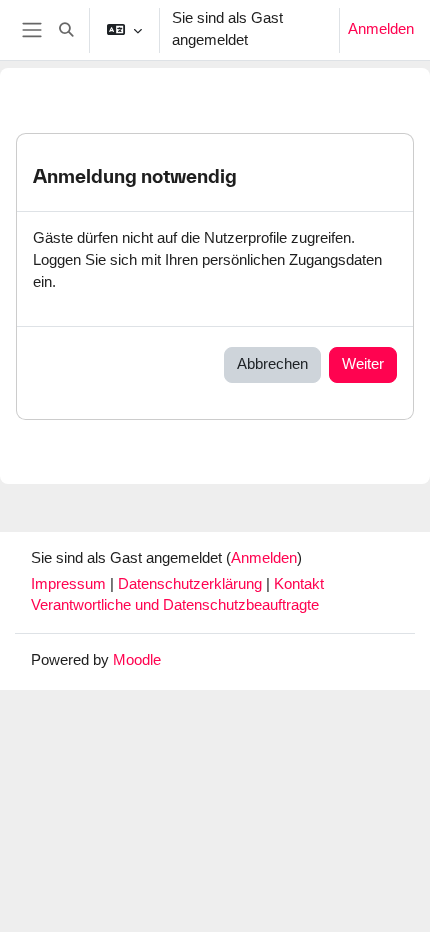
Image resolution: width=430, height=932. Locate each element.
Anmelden (381, 29)
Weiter (363, 364)
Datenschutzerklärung (192, 584)
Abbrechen (272, 364)
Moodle (137, 660)
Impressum (70, 584)
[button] (66, 30)
